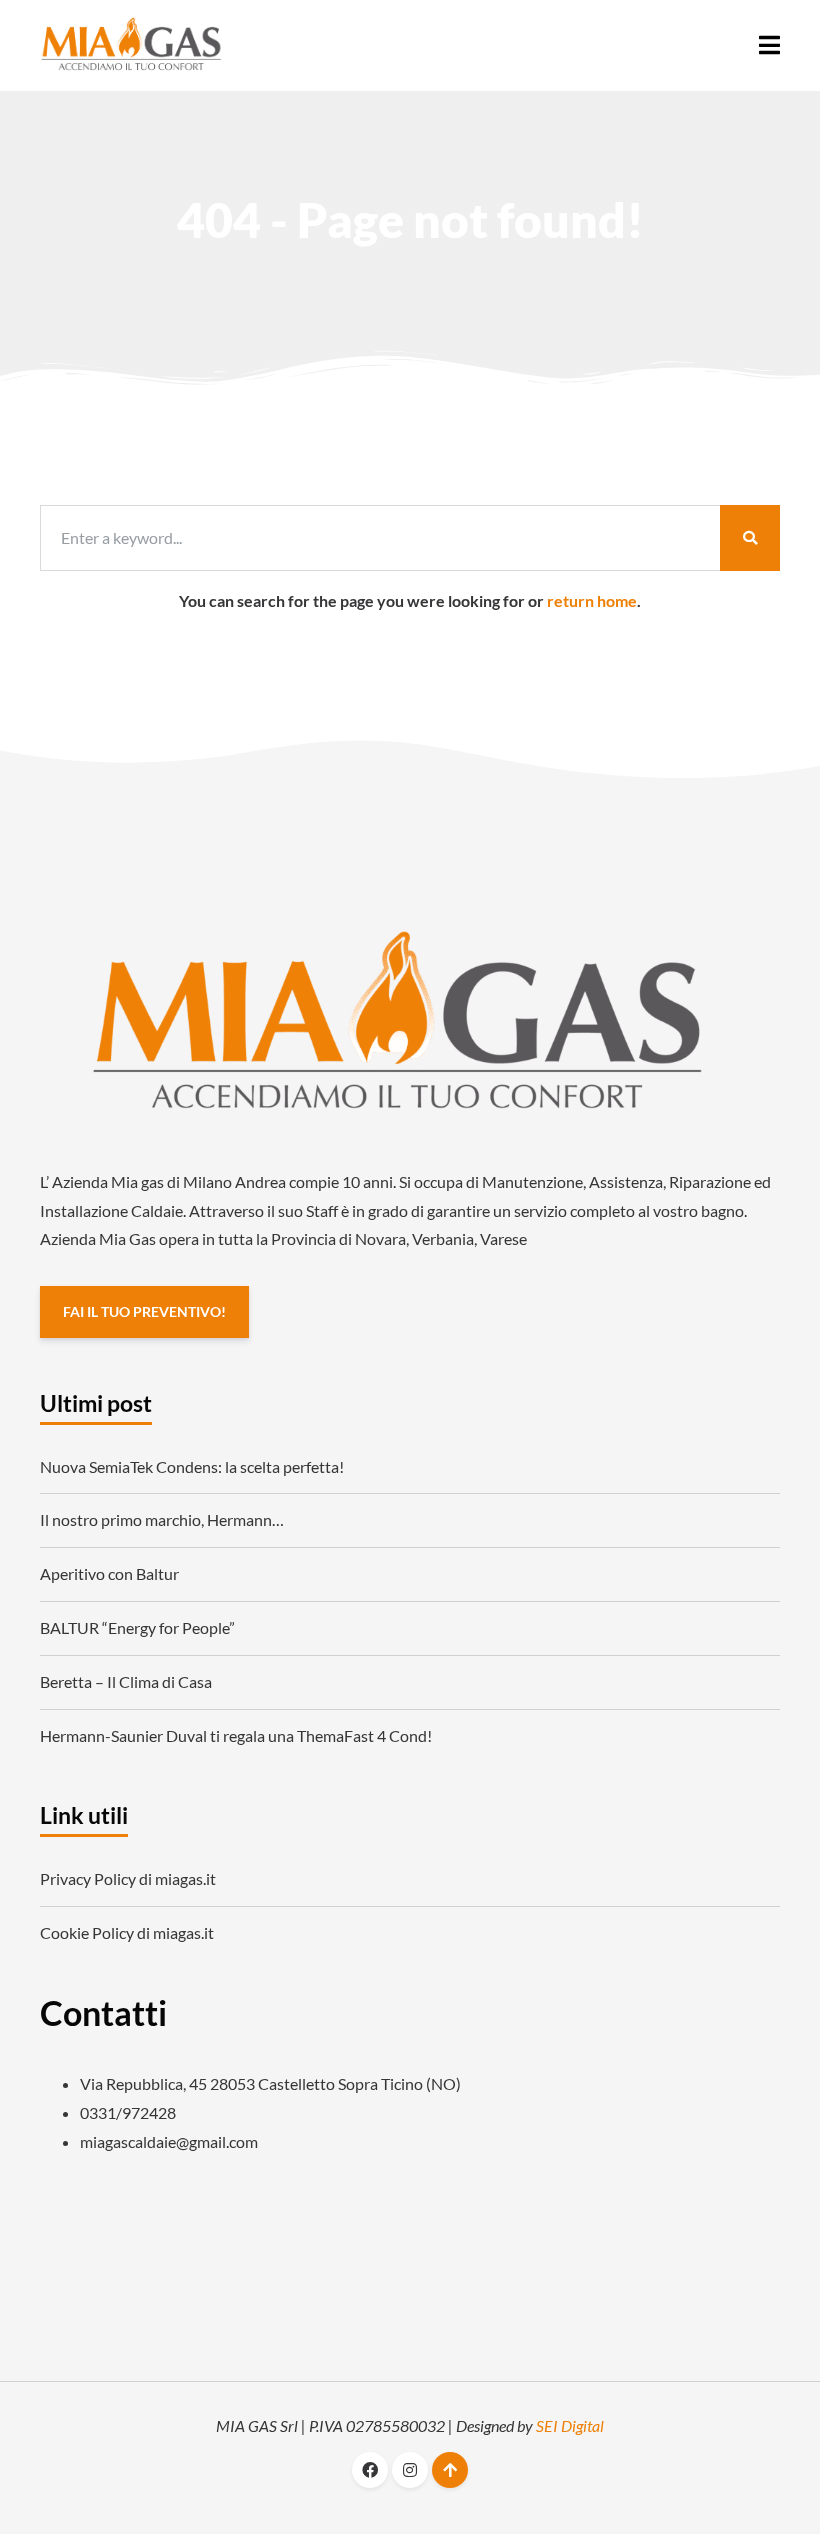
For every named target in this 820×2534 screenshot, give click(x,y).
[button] (769, 45)
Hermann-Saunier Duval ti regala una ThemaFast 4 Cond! (236, 1735)
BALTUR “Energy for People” (137, 1627)
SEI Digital (570, 2425)
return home (592, 600)
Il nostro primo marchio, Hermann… (162, 1519)
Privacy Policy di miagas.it (128, 1878)
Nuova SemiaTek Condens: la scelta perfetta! (192, 1466)
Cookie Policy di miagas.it (127, 1932)
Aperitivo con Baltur (109, 1573)
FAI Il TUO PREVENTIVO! (144, 1311)
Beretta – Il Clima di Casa (126, 1681)
